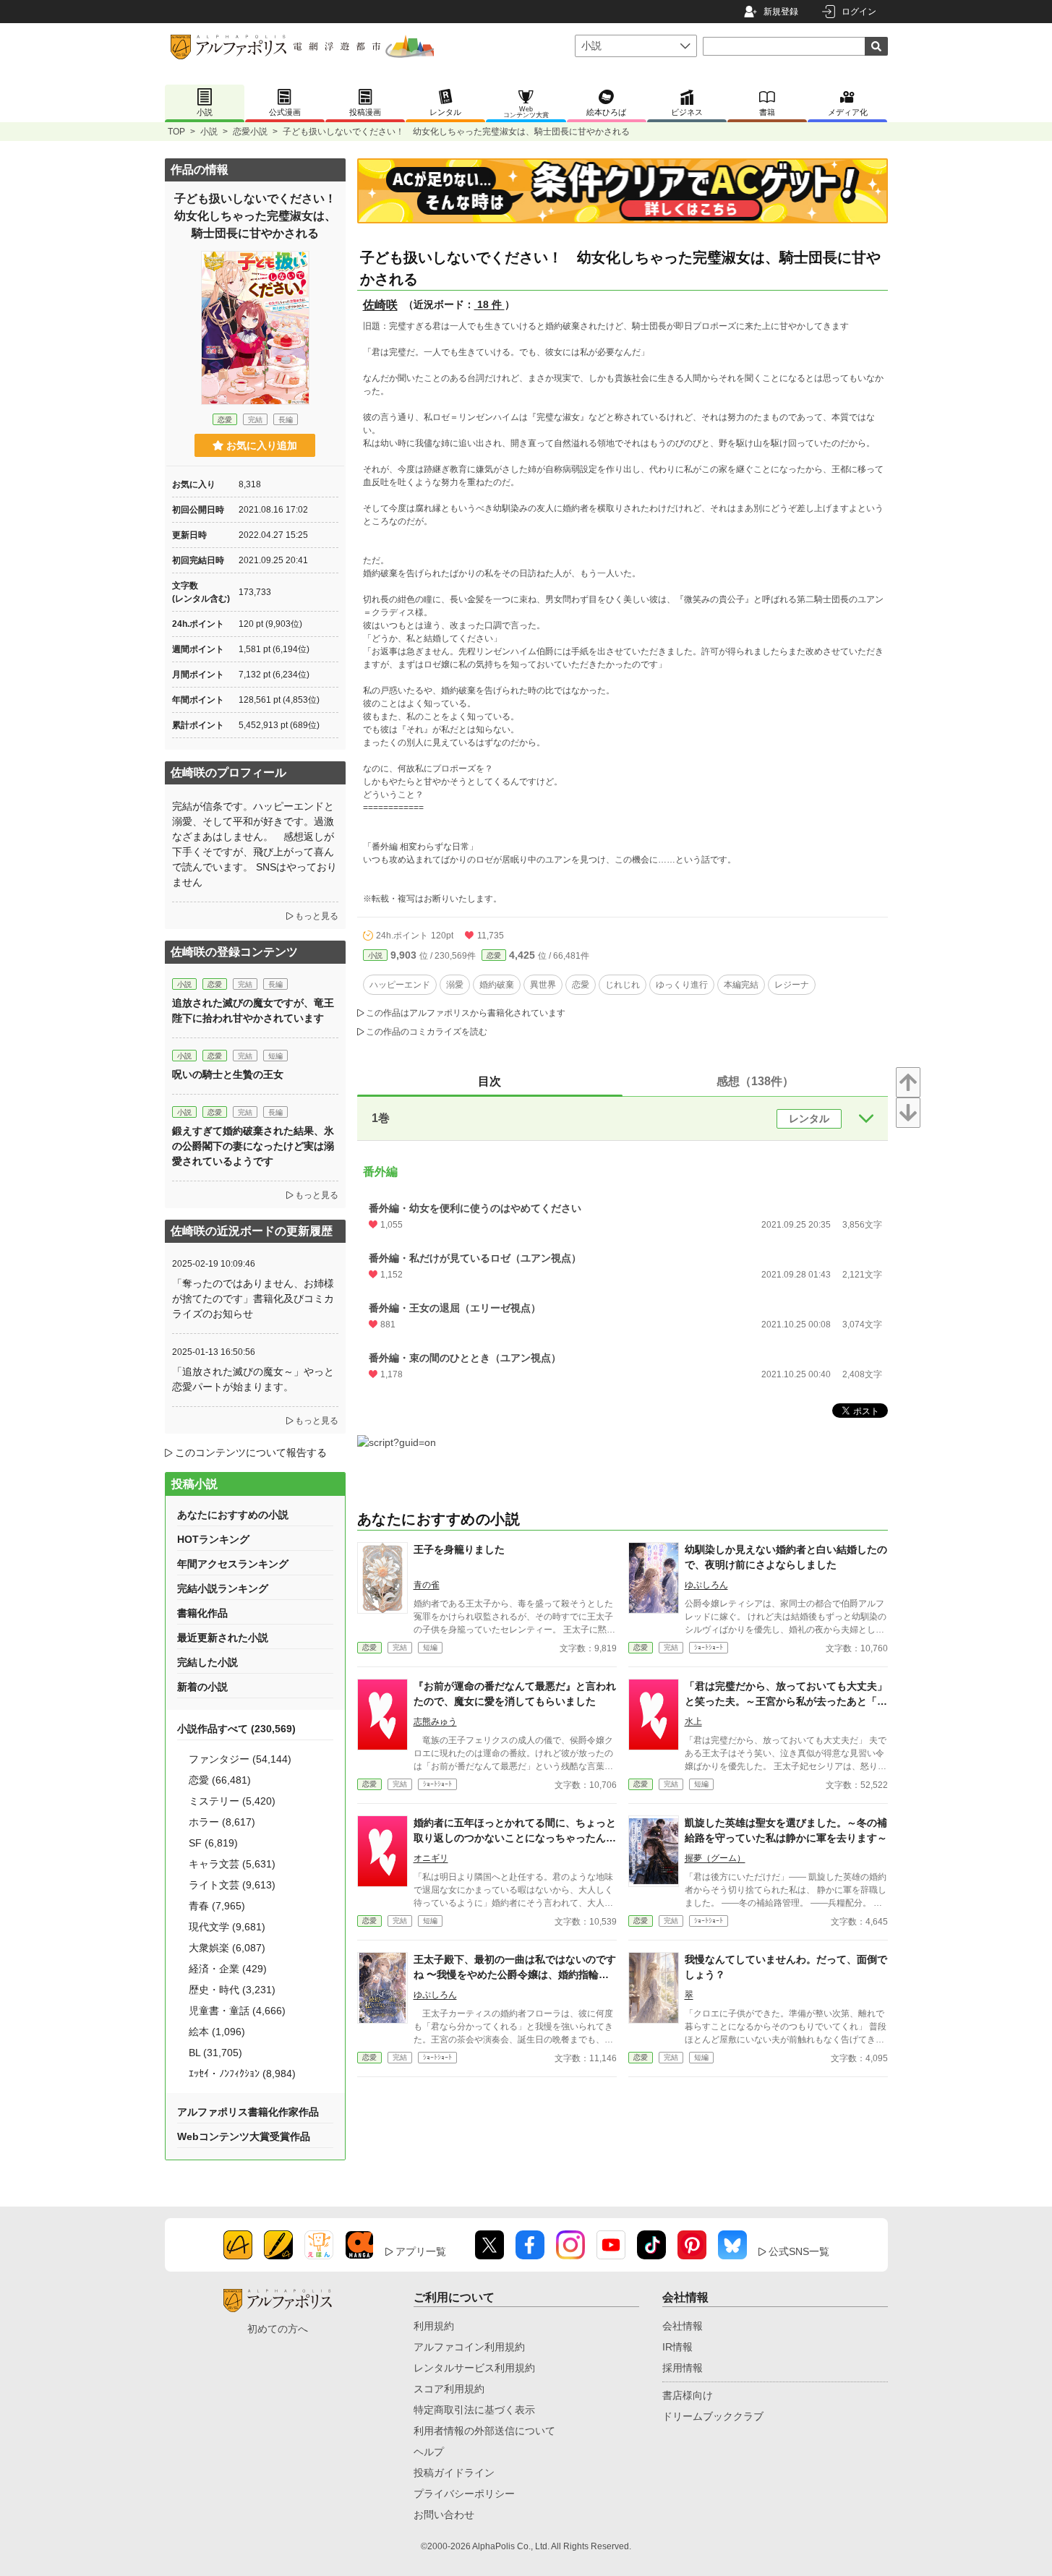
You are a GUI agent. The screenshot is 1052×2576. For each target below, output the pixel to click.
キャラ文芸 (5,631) (232, 1864)
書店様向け (688, 2395)
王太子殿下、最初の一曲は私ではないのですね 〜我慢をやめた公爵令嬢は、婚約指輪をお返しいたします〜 (515, 1974)
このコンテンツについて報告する (251, 1452)
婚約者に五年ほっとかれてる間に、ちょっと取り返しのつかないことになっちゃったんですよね (515, 1838)
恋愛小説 (250, 132)
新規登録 (781, 12)
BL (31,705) (215, 2053)
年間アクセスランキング (233, 1564)
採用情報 (683, 2368)
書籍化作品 (202, 1613)
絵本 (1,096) (217, 2032)
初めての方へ (278, 2329)
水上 (693, 1721)
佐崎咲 (380, 305)
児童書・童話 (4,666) (237, 2011)
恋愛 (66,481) (220, 1780)
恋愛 (494, 955)
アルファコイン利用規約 (469, 2347)
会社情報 (683, 2326)
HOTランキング (213, 1539)
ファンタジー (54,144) (240, 1759)
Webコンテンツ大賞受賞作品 (244, 2136)
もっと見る (317, 916)
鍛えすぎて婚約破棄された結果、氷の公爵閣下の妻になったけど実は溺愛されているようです (253, 1146)
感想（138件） (755, 1081)
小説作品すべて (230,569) (236, 1729)
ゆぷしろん (706, 1585)
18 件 (489, 304)
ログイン (859, 12)
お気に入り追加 (262, 445)
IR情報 (677, 2347)
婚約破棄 (497, 985)
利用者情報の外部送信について (484, 2431)
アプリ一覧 (421, 2251)
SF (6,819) (213, 1843)
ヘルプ (429, 2452)
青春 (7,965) (217, 1906)
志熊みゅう (435, 1721)
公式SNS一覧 (799, 2251)
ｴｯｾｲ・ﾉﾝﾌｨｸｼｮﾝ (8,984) (242, 2074)
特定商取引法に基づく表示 (474, 2410)
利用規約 (434, 2326)
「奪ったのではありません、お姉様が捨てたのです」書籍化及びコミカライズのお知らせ (253, 1298)
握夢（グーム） (715, 1858)
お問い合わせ (444, 2515)
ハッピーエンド (400, 985)
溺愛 (455, 985)
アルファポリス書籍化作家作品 (248, 2112)
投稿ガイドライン (454, 2473)
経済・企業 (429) (228, 1969)
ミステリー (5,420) (232, 1801)
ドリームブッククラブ (713, 2416)
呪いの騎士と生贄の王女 (228, 1074)
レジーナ (792, 985)
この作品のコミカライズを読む (427, 1032)
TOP (176, 132)
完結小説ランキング (223, 1588)
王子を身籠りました (459, 1549)
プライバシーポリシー (464, 2494)
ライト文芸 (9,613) (232, 1885)
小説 (209, 132)
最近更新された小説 (223, 1638)
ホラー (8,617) (222, 1822)
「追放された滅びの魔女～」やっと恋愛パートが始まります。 (253, 1379)
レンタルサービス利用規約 (474, 2368)
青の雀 (427, 1585)
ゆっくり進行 (682, 985)
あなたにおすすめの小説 (233, 1515)
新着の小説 (202, 1687)
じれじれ (623, 985)
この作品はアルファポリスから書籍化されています (466, 1013)
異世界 (543, 985)
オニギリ (431, 1858)
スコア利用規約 (449, 2389)
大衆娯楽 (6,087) (227, 1948)
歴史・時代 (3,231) (232, 1990)
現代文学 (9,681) (227, 1927)
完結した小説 (208, 1662)
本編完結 (741, 985)
